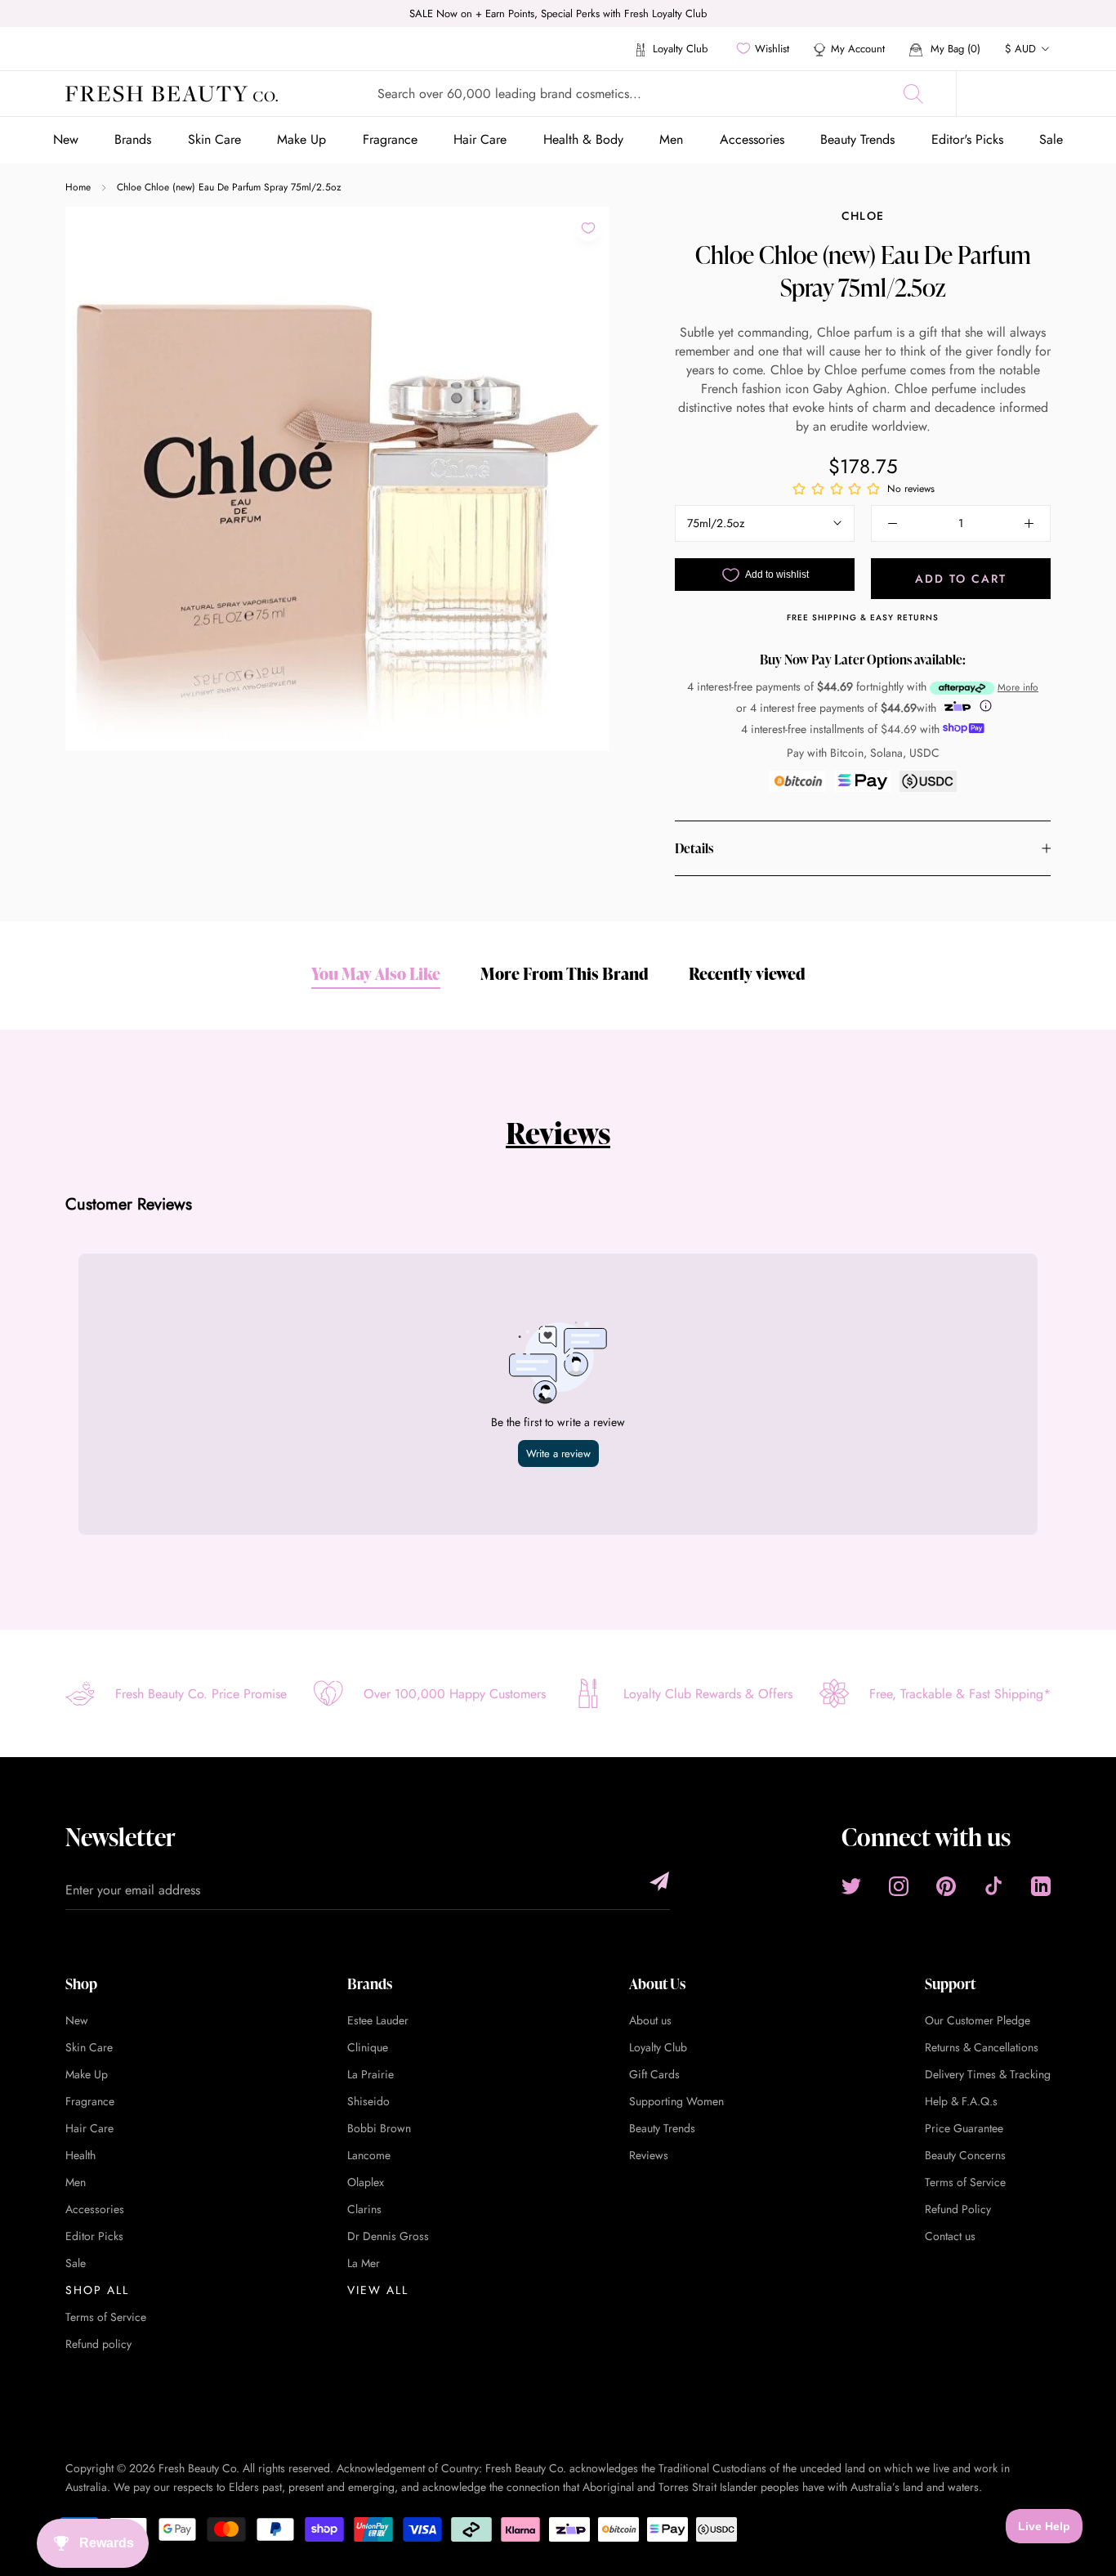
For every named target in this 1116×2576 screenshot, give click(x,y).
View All (378, 2290)
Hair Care (480, 139)
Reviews (558, 1133)
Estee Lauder (378, 2020)
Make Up (301, 139)
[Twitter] (851, 1886)
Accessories (752, 139)
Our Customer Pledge (978, 2020)
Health (80, 2155)
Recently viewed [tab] (747, 973)
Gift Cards (654, 2074)
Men (671, 139)
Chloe (863, 216)
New (66, 139)
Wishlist (772, 49)
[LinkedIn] (1041, 1886)
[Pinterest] (946, 1886)
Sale (1051, 139)
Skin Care (214, 139)
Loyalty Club (679, 49)
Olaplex (366, 2182)
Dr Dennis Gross (388, 2236)
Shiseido (368, 2101)
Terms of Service (106, 2317)
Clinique (368, 2047)
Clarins (364, 2209)
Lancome (369, 2155)
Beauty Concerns (965, 2155)
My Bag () (954, 49)
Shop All (97, 2290)
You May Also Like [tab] (376, 973)
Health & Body (583, 139)
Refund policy (98, 2344)
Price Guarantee (964, 2128)
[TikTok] (993, 1886)
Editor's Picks (967, 139)
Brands (133, 139)
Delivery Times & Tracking (988, 2074)
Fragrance (390, 139)
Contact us (950, 2236)
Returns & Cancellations (982, 2047)
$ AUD (1020, 49)
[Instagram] (899, 1886)
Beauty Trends (857, 139)
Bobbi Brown (379, 2128)
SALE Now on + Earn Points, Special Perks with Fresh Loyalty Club (558, 13)
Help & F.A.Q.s (961, 2101)
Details (694, 848)
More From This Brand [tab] (565, 973)
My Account (858, 49)
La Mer (364, 2263)
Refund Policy (958, 2209)
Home (78, 187)
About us (650, 2020)
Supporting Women (676, 2101)
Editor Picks (94, 2236)
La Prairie (371, 2074)
